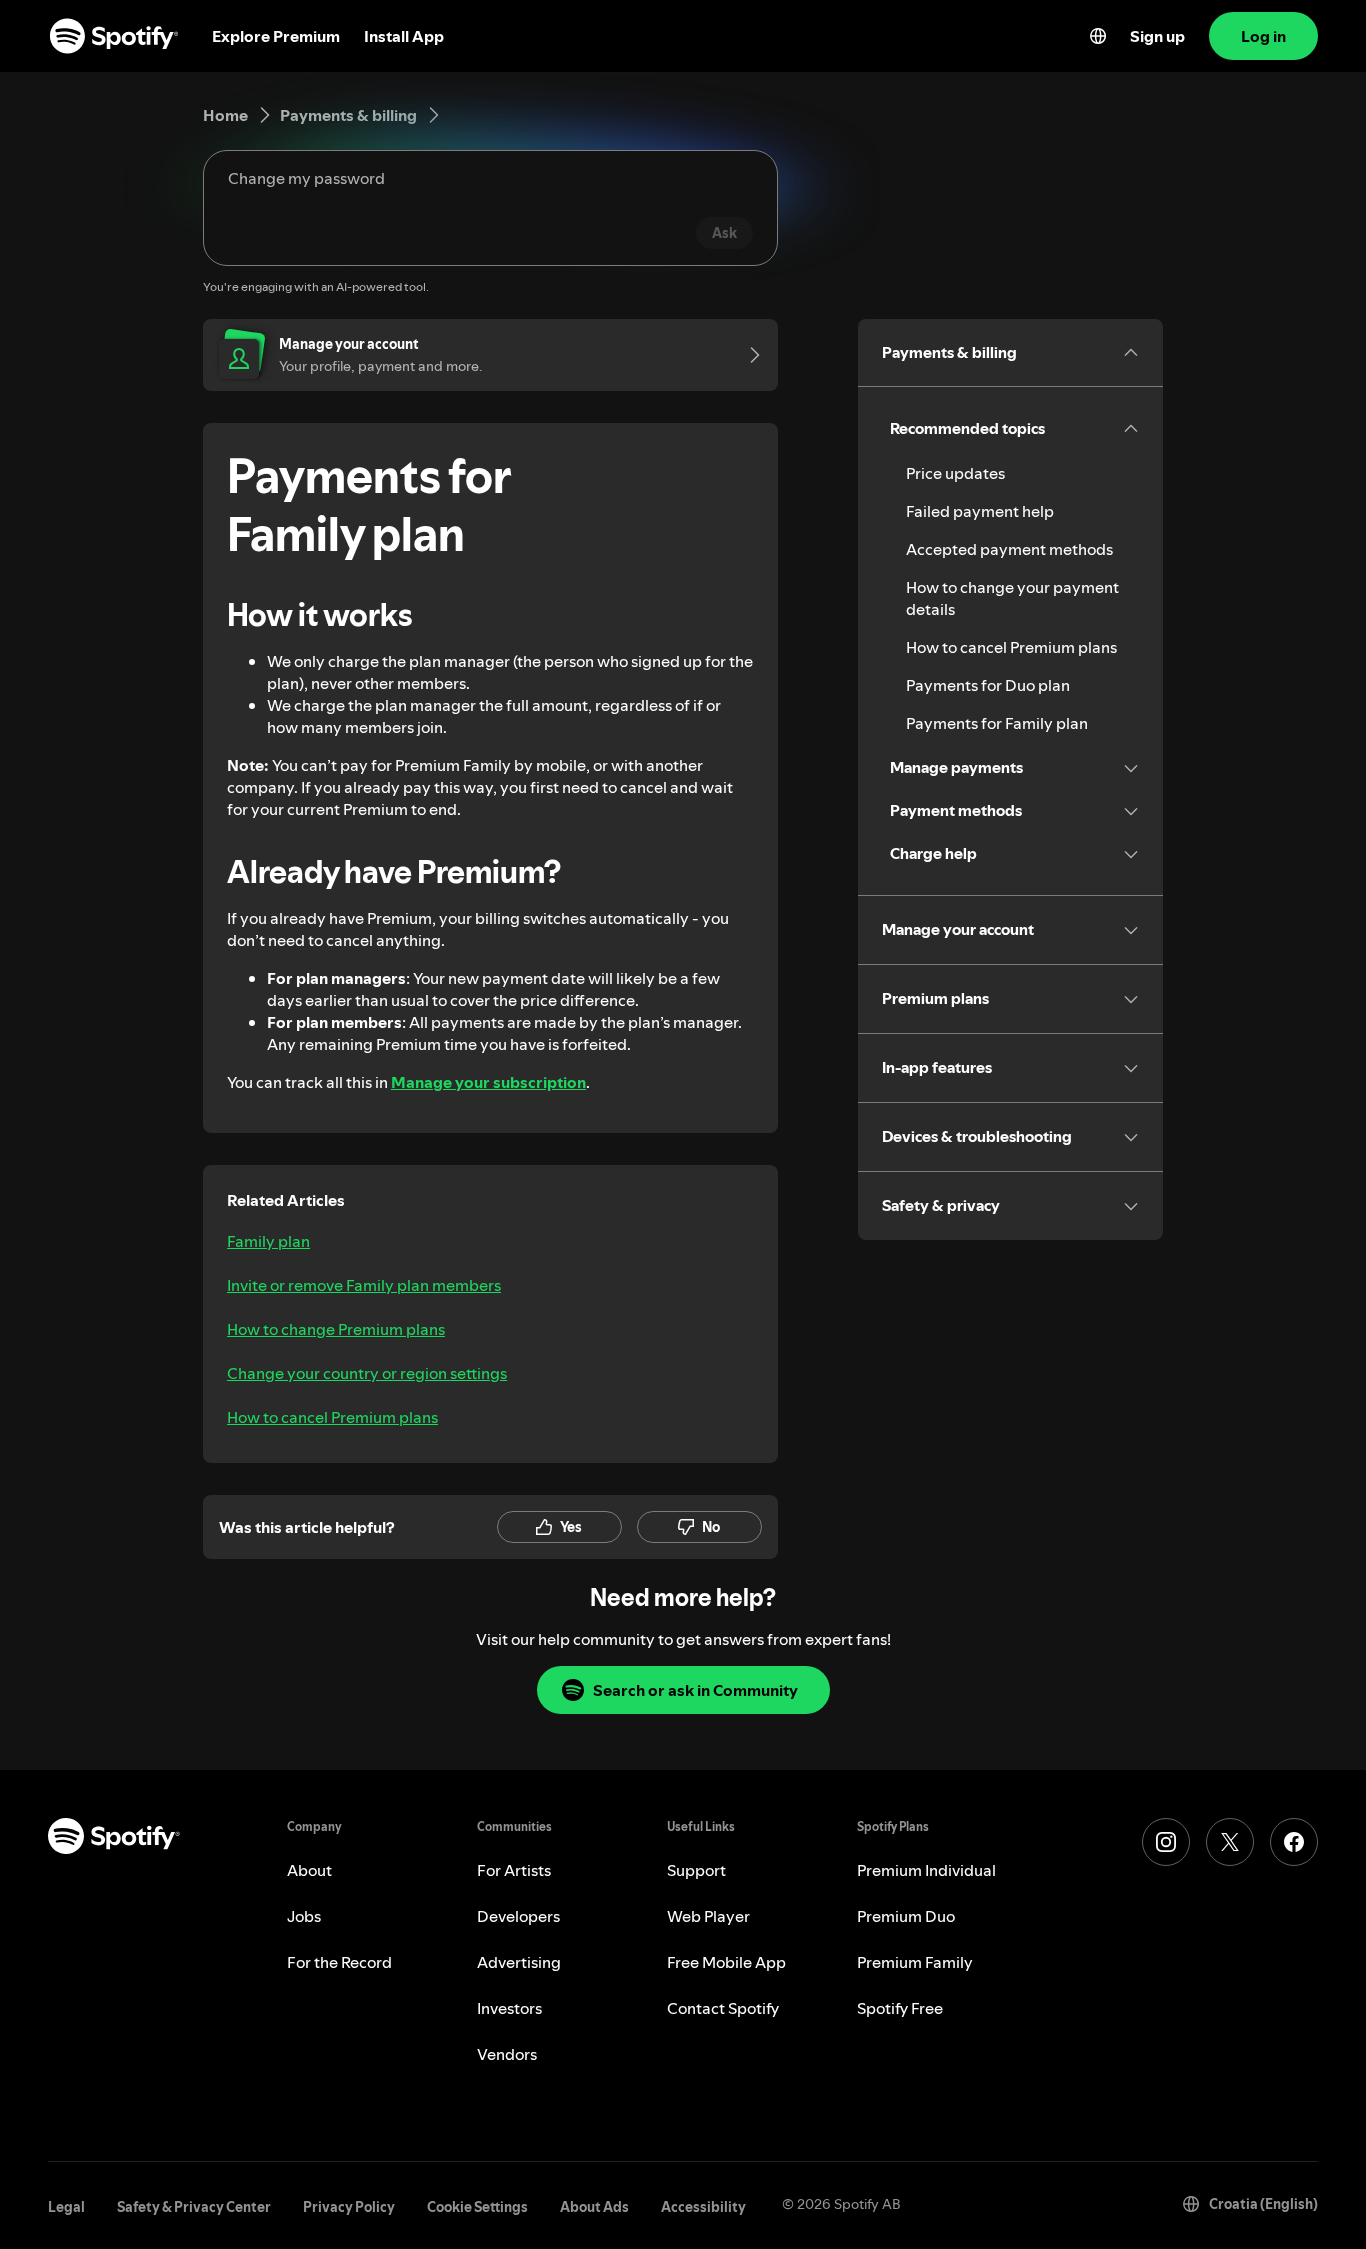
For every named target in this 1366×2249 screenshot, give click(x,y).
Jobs (304, 1916)
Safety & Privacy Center (194, 2207)
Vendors (507, 2054)
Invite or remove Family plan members (364, 1285)
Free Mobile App (726, 1962)
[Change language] (1098, 36)
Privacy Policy (349, 2207)
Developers (518, 1916)
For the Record (339, 1962)
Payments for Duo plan (988, 685)
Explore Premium (276, 36)
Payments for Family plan (997, 723)
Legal (66, 2207)
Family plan (268, 1241)
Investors (509, 2008)
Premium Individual (926, 1870)
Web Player (708, 1916)
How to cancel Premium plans (332, 1417)
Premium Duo (906, 1916)
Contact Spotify (723, 2008)
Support (696, 1870)
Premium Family (915, 1962)
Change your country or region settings (367, 1373)
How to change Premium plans (336, 1329)
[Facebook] (1294, 1842)
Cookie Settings (477, 2207)
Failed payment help (980, 511)
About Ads (594, 2207)
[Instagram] (1166, 1842)
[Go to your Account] (748, 355)
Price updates (955, 473)
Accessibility (703, 2207)
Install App (404, 36)
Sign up (1157, 36)
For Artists (514, 1870)
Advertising (519, 1962)
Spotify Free (900, 2008)
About (309, 1870)
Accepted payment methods (1009, 549)
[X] (1230, 1842)
